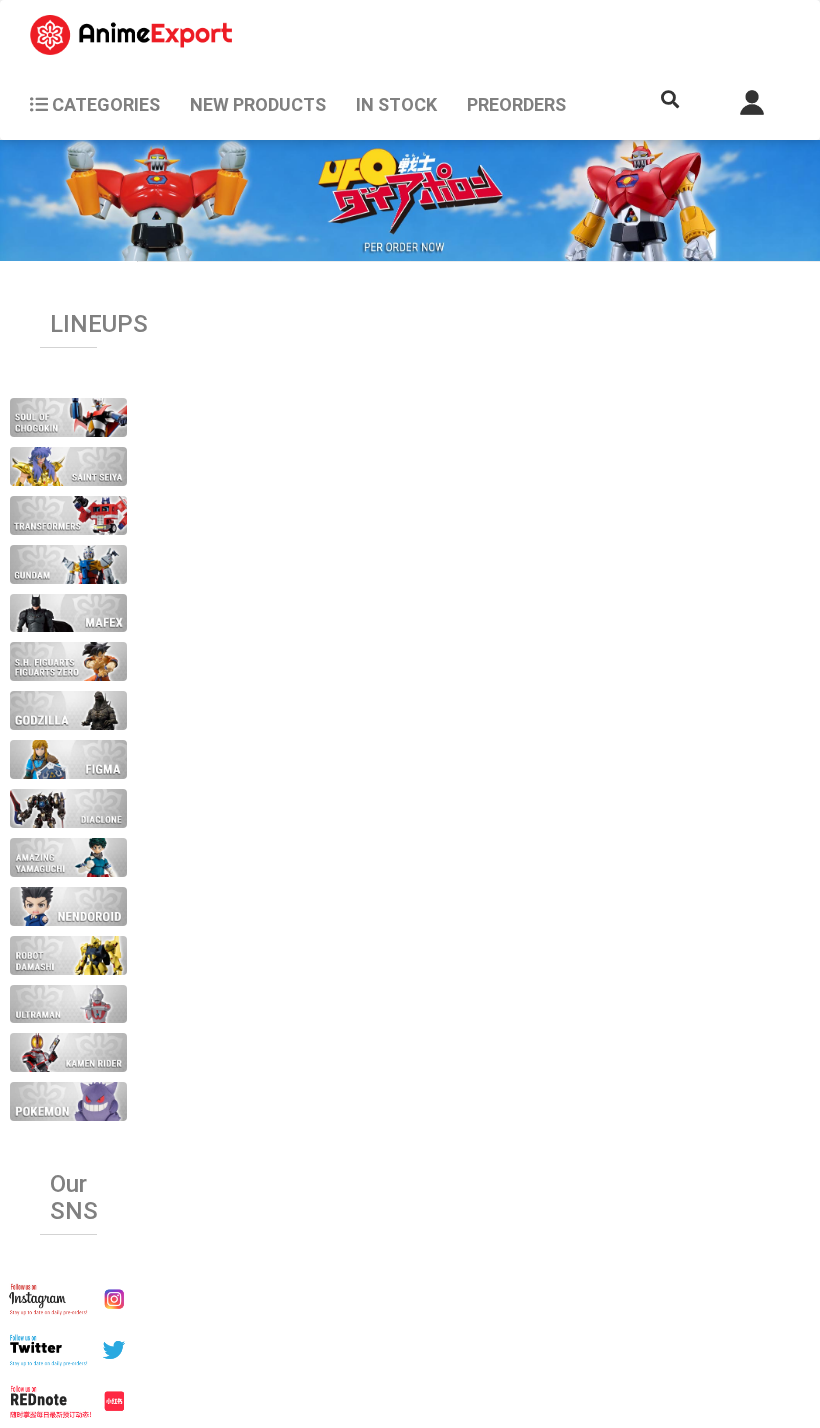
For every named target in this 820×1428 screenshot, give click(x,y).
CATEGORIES (104, 104)
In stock (396, 104)
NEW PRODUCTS (258, 104)
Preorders (516, 104)
